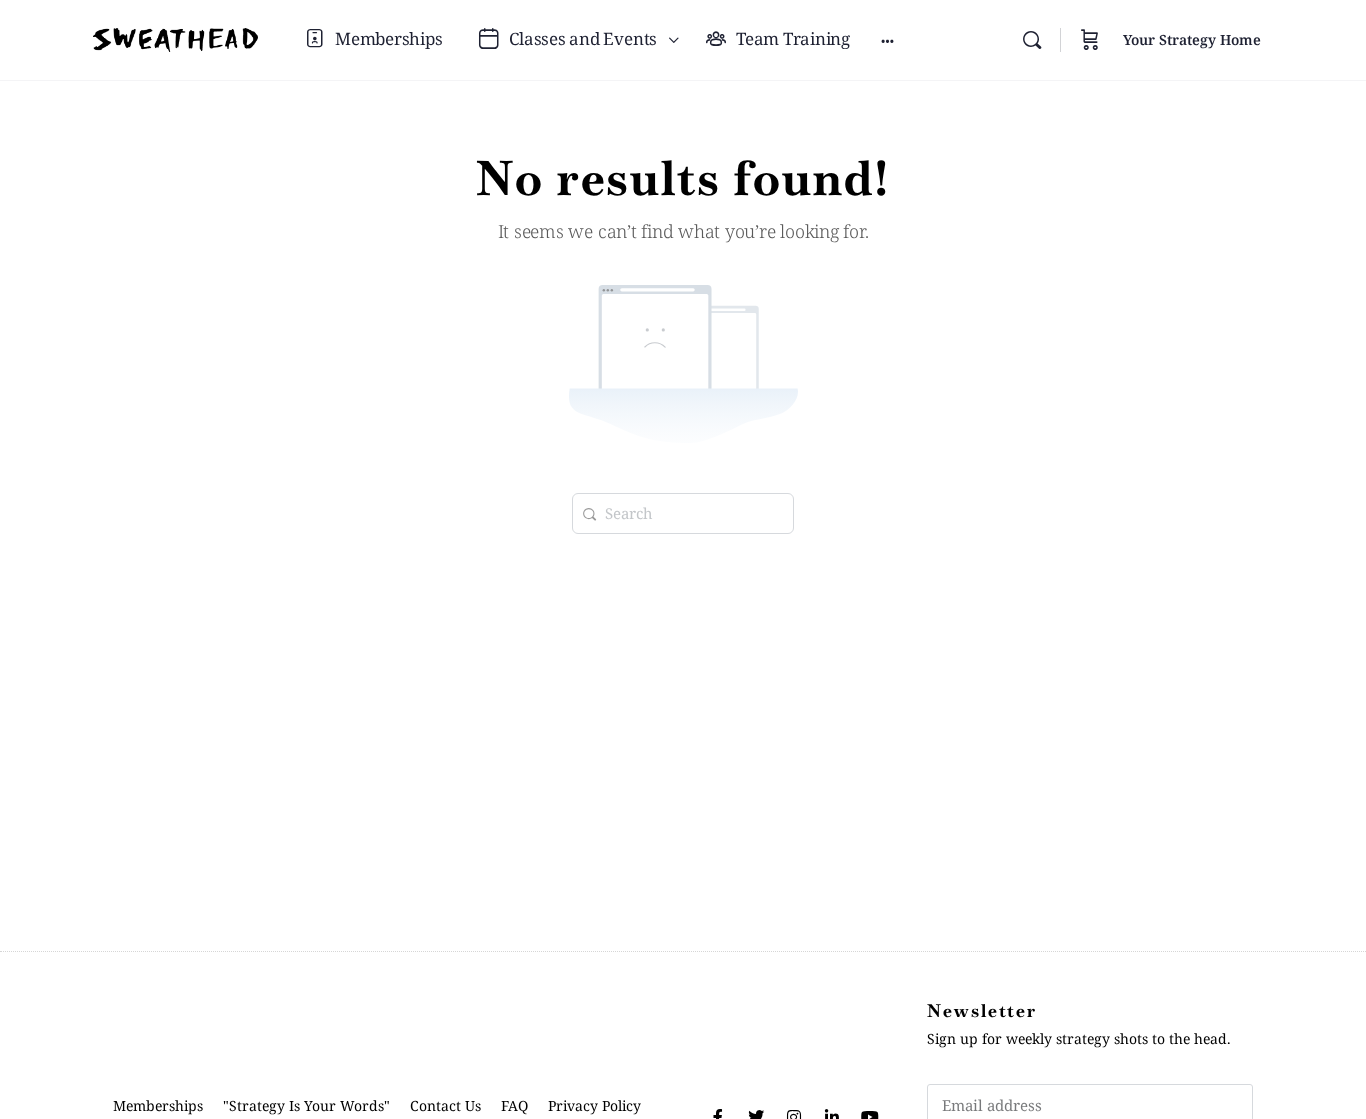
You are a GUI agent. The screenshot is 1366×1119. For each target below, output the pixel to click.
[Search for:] (683, 511)
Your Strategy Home (1192, 39)
